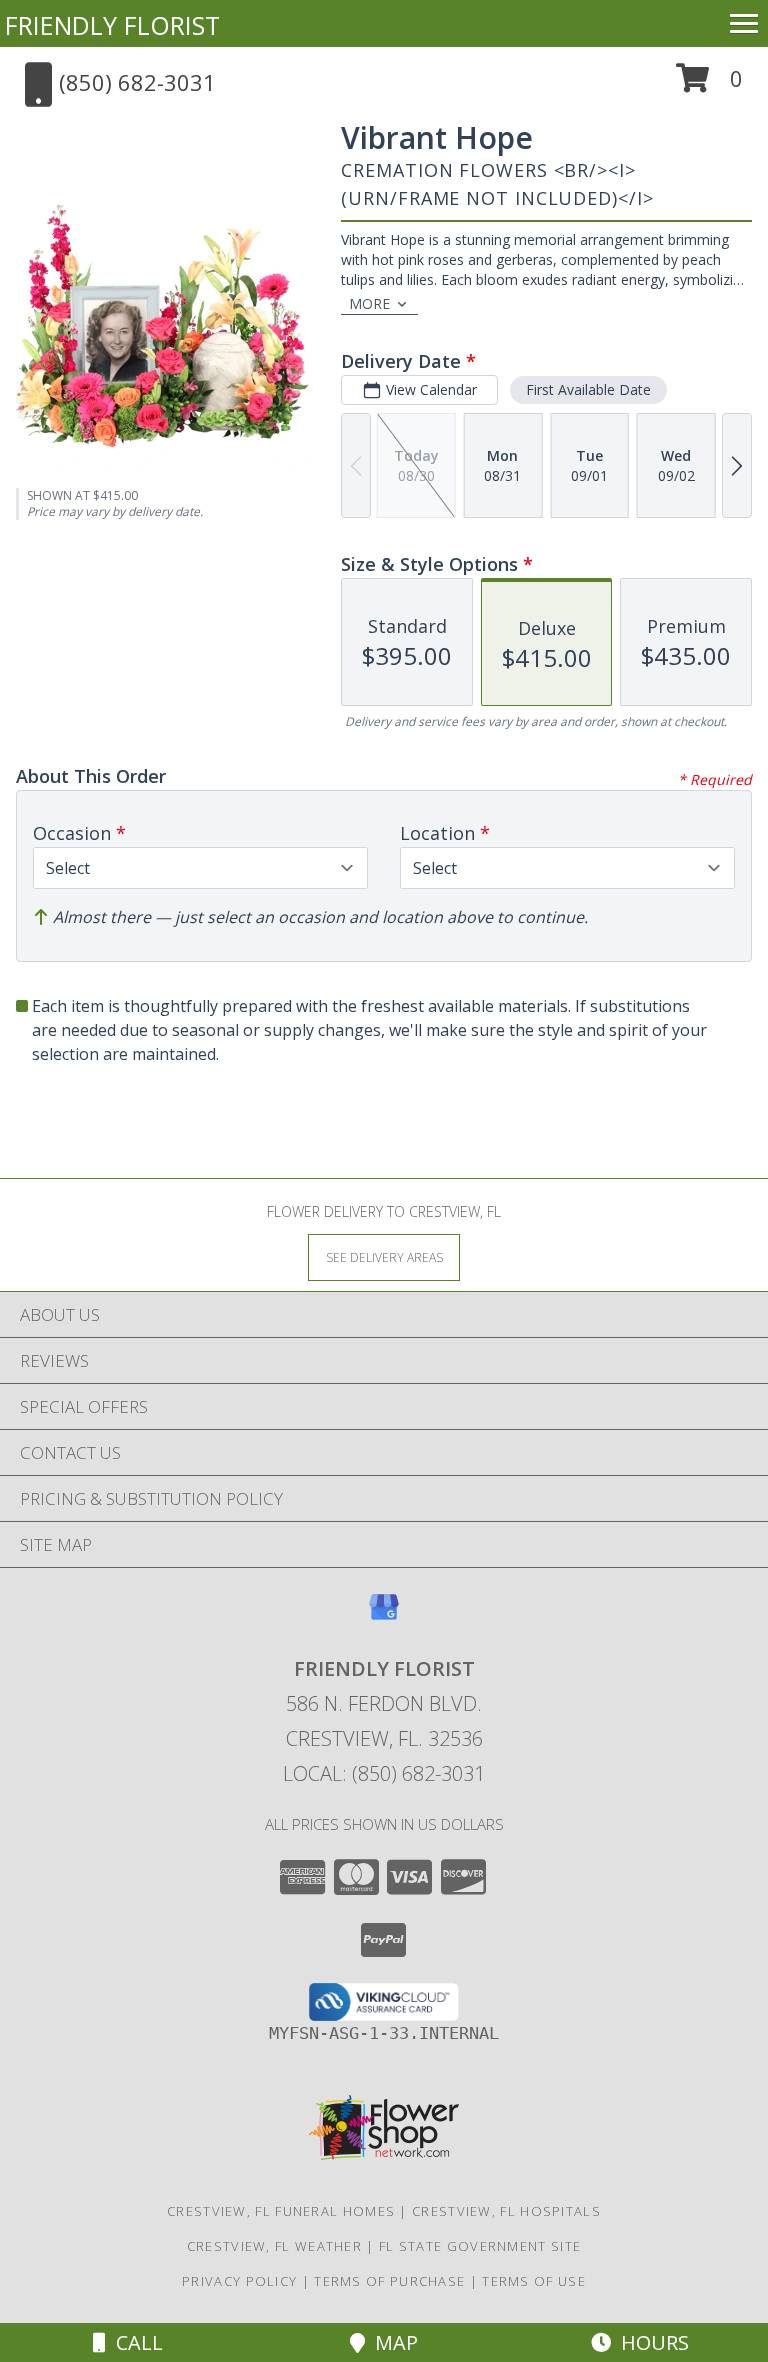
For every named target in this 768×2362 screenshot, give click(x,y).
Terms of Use (534, 2281)
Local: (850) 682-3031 (384, 1773)
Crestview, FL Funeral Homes (281, 2211)
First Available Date (588, 389)
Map (391, 2342)
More (369, 303)
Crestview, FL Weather (274, 2246)
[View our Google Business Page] (384, 1616)
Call (134, 2342)
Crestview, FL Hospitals (506, 2211)
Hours (650, 2342)
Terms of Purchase (389, 2281)
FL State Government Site (480, 2246)
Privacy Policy (239, 2281)
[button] (709, 85)
